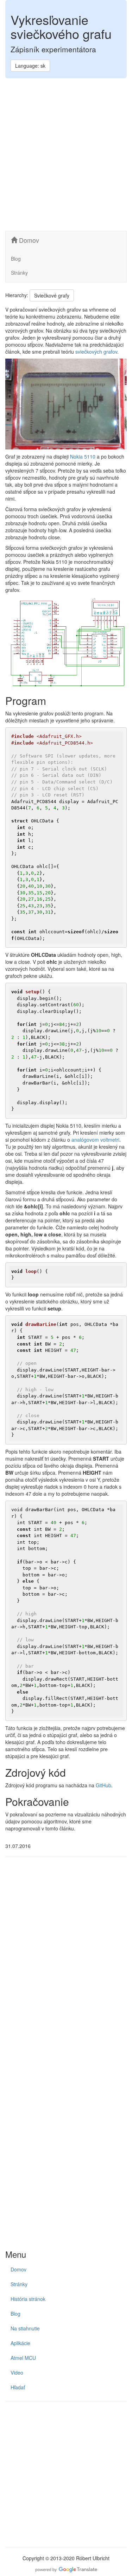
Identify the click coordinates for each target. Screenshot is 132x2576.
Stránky (19, 273)
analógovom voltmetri (95, 1140)
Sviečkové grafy (52, 295)
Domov (28, 240)
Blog (16, 259)
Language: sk (30, 66)
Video (17, 2373)
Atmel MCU (23, 2358)
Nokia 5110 (83, 456)
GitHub (103, 1785)
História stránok (28, 2299)
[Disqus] (66, 1958)
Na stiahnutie (25, 2328)
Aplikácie (20, 2343)
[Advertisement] (66, 155)
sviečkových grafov (96, 352)
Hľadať (18, 2387)
